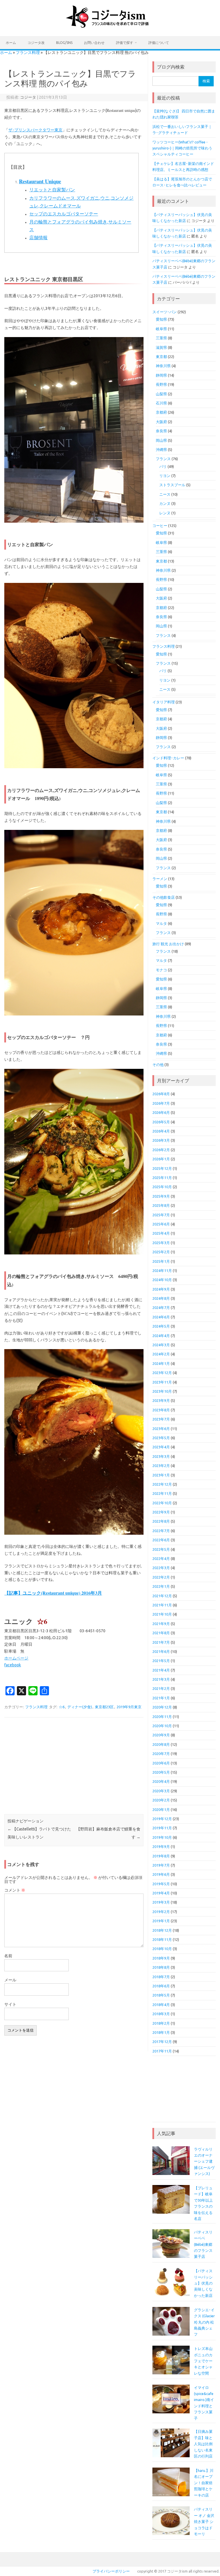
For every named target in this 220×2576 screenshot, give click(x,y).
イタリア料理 (164, 702)
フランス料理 (28, 52)
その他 (158, 1065)
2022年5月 (161, 1549)
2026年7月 (161, 1103)
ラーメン (160, 879)
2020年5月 (161, 1772)
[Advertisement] (74, 1766)
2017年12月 (162, 2042)
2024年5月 (161, 1326)
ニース (165, 494)
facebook (13, 1665)
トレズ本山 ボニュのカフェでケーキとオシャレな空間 (203, 2361)
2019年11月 (162, 1828)
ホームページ (16, 1658)
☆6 (62, 1707)
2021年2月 (161, 1688)
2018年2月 (161, 2023)
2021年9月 (161, 1624)
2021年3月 (161, 1679)
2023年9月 (161, 1400)
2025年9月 (161, 1196)
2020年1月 (161, 1810)
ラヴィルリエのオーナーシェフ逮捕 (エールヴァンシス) (204, 2161)
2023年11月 (162, 1382)
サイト (10, 2004)
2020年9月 (161, 1735)
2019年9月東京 (129, 1707)
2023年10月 (162, 1391)
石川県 (161, 403)
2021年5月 (161, 1661)
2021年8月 (161, 1633)
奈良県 (161, 431)
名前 (8, 1956)
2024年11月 (162, 1271)
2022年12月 (162, 1484)
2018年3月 (161, 2014)
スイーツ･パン (165, 312)
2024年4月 (161, 1336)
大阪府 (161, 422)
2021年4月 (161, 1670)
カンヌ (165, 503)
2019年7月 (161, 1865)
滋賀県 (161, 347)
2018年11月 (162, 1939)
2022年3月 (161, 1568)
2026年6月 (161, 1112)
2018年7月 (161, 1977)
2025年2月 (161, 1252)
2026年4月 (161, 1131)
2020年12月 (162, 1707)
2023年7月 (161, 1419)
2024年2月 (161, 1354)
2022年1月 (161, 1586)
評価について (159, 43)
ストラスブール (172, 485)
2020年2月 (161, 1800)
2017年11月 (162, 2051)
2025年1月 (161, 1261)
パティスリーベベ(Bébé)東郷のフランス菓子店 (203, 2244)
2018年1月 (161, 2032)
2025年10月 (162, 1187)
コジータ (28, 97)
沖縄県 (161, 450)
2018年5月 (161, 1995)
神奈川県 (163, 366)
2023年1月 (161, 1475)
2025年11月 (162, 1178)
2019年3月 (161, 1902)
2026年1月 (161, 1159)
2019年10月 (162, 1837)
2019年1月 (161, 1921)
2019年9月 (161, 1847)
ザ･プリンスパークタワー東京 (35, 130)
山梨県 (161, 394)
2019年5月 (161, 1884)
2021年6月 (161, 1651)
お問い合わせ (94, 43)
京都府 (161, 412)
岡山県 (161, 440)
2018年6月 (161, 1986)
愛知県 (161, 319)
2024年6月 (161, 1317)
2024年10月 (162, 1280)
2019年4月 (161, 1893)
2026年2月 (161, 1150)
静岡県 (161, 375)
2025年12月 (162, 1168)
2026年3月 (161, 1140)
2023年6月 (161, 1429)
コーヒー (160, 526)
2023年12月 (162, 1373)
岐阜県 (161, 329)
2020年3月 (161, 1791)
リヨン (165, 476)
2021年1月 (161, 1698)
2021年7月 (161, 1642)
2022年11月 (162, 1493)
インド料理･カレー (168, 758)
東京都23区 (104, 1707)
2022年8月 (161, 1521)
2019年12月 (162, 1819)
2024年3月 (161, 1345)
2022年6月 (161, 1540)
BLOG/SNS (64, 43)
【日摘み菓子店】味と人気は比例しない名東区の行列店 (203, 2444)
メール (10, 1980)
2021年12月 (162, 1596)
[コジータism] (110, 26)
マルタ (161, 923)
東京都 (161, 357)
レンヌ (165, 513)
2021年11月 (162, 1605)
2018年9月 (161, 1958)
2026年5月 (161, 1122)
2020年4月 (161, 1781)
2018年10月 (162, 1949)
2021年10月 (162, 1614)
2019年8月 (161, 1856)
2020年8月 (161, 1744)
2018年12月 (162, 1930)
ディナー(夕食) (80, 1707)
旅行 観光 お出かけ (168, 944)
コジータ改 (36, 43)
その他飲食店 (164, 897)
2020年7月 (161, 1754)
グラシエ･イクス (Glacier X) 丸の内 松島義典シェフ (204, 2322)
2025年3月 (161, 1243)
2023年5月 (161, 1438)
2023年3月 (161, 1456)
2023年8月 (161, 1410)
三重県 (161, 338)
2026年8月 (161, 1094)
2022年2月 (161, 1577)
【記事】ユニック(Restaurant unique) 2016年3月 (53, 1593)
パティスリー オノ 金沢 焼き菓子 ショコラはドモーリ (204, 2521)
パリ (163, 466)
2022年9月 (161, 1512)
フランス (163, 459)
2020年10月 (162, 1726)
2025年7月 (161, 1215)
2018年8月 (161, 1967)
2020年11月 (162, 1717)
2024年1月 (161, 1363)
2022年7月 (161, 1531)
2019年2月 (161, 1912)
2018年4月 (161, 2005)
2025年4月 (161, 1233)
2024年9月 (161, 1289)
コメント (15, 1890)
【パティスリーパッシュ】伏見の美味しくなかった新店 (203, 2283)
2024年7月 (161, 1308)
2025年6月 (161, 1224)
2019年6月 (161, 1874)
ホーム (11, 43)
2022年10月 (162, 1503)
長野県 (161, 384)
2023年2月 (161, 1466)
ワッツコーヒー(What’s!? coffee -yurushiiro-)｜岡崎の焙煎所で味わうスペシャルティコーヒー (182, 148)
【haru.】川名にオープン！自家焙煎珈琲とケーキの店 (204, 2483)
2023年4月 (161, 1447)
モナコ (161, 970)
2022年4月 (161, 1559)
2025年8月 (161, 1205)
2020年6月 (161, 1763)
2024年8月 (161, 1298)
